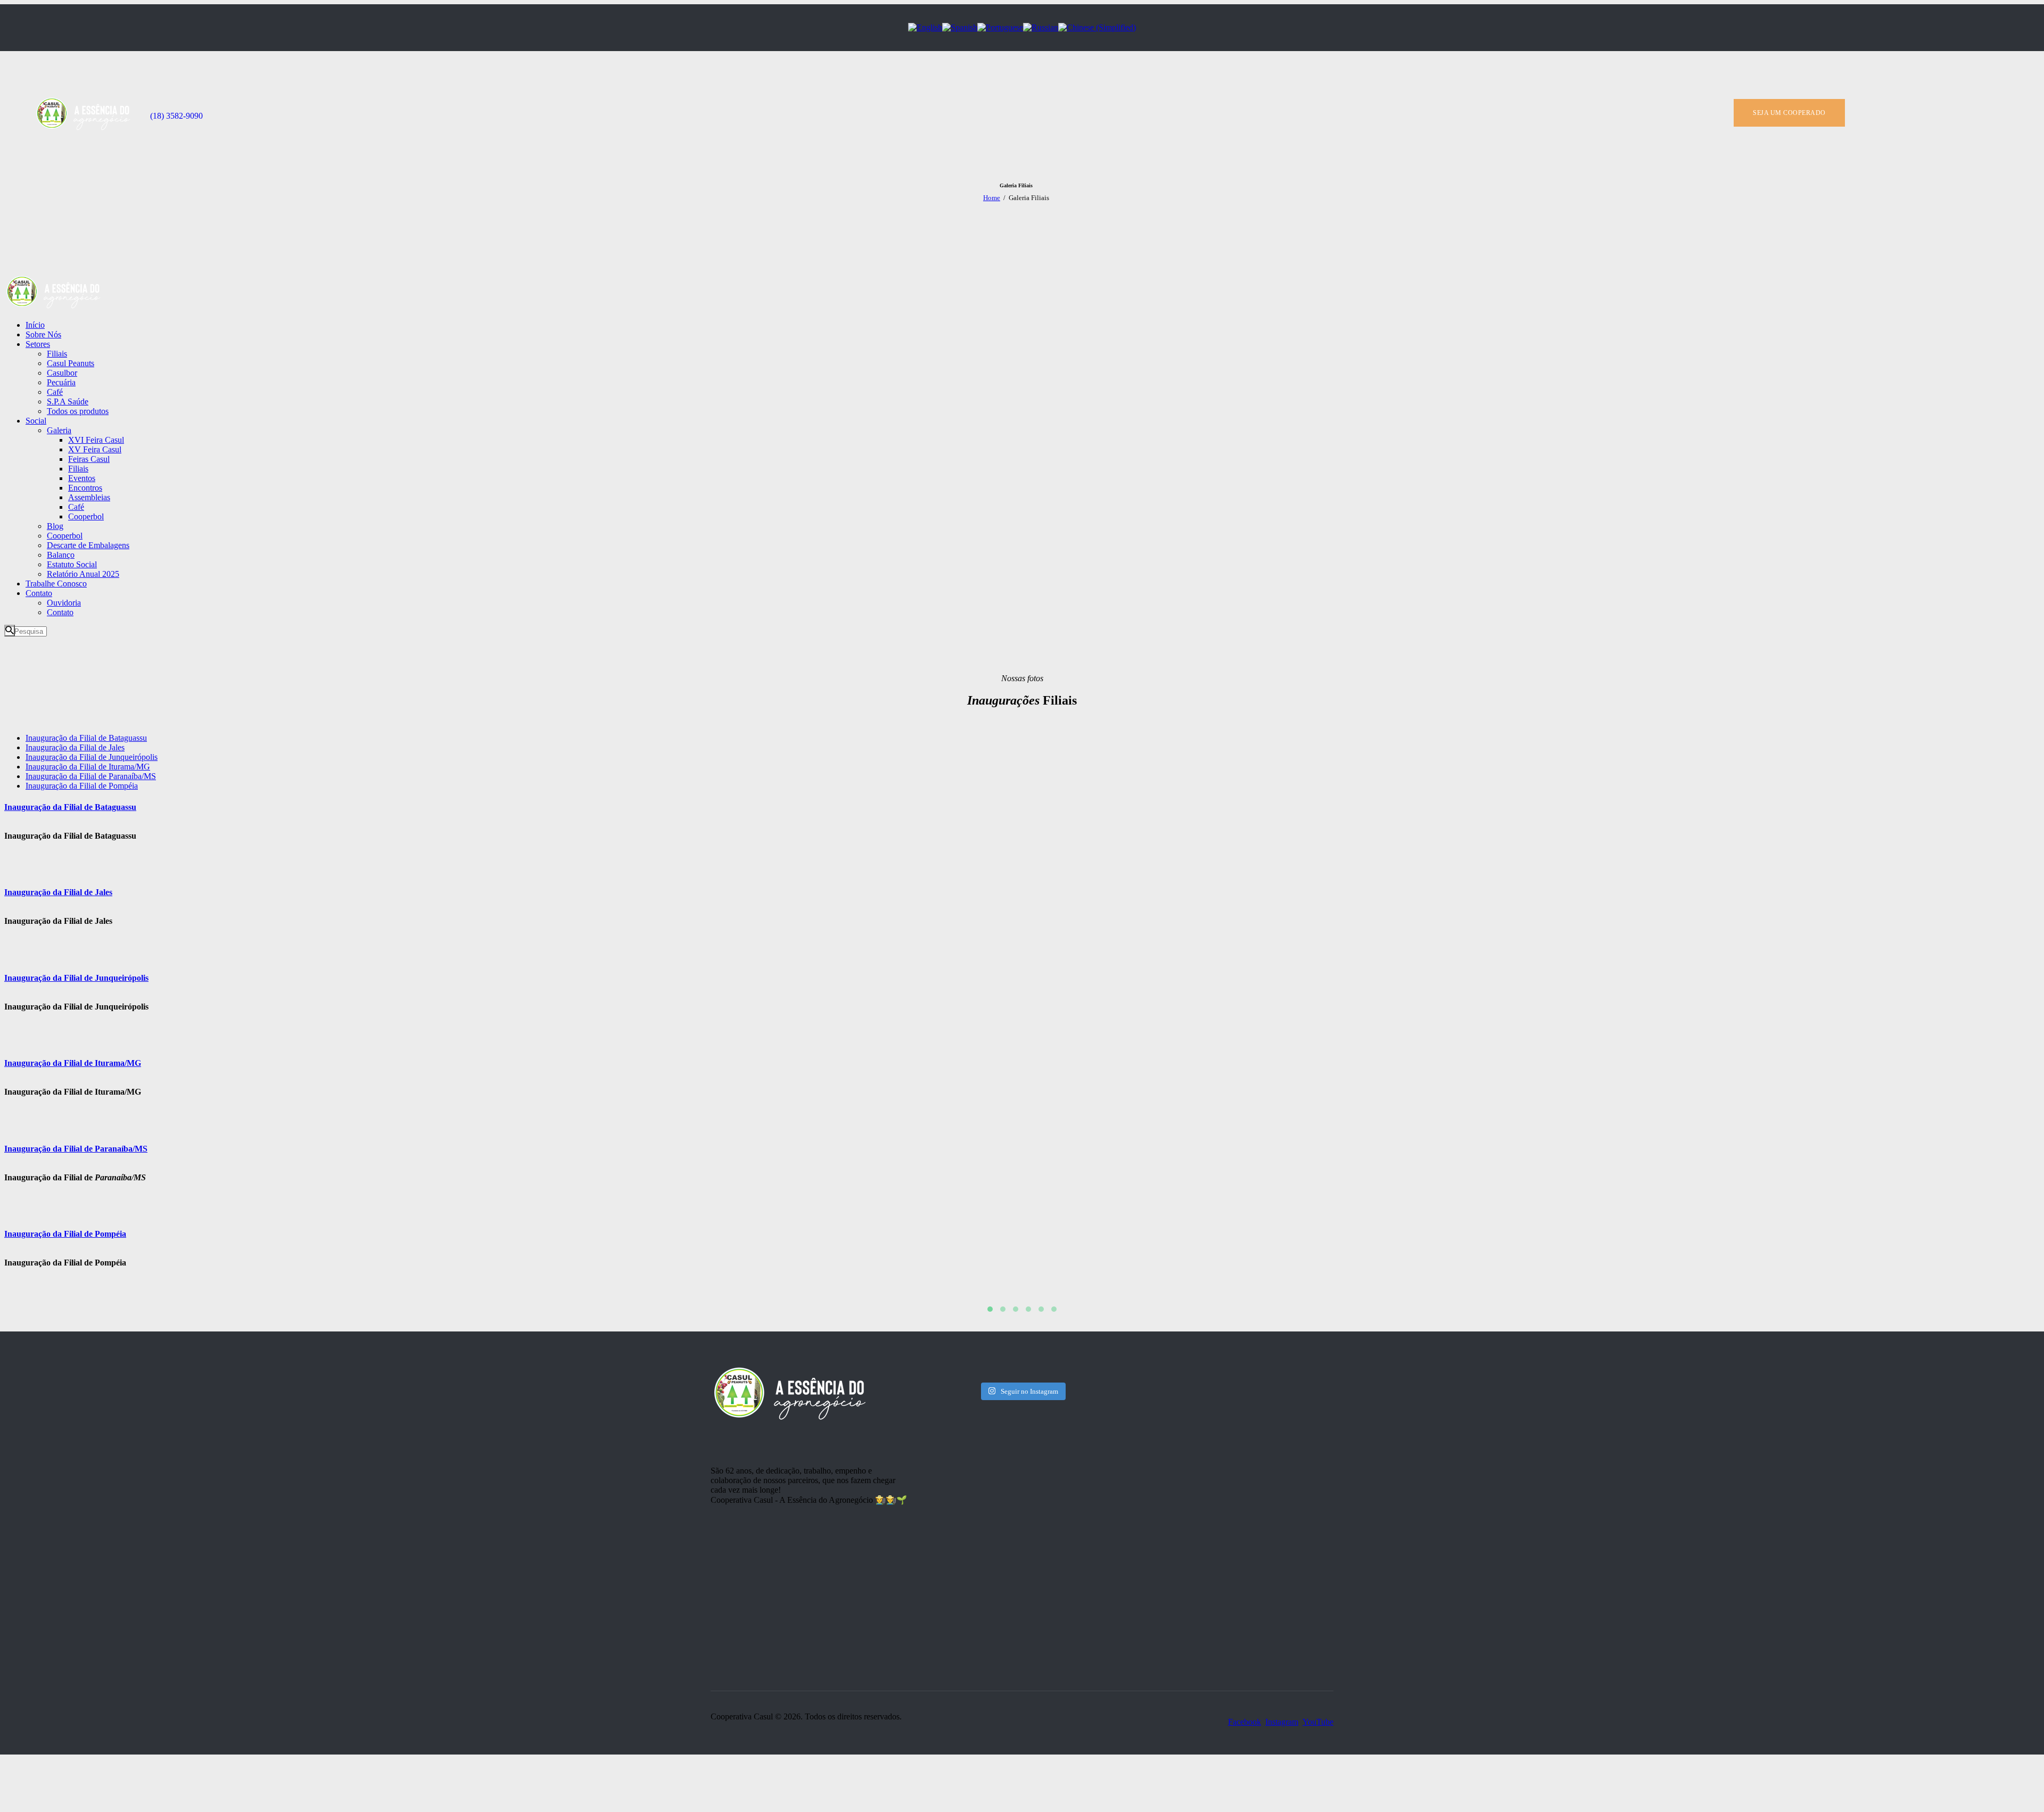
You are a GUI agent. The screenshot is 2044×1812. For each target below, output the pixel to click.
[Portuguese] (1000, 27)
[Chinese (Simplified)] (1097, 27)
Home (992, 198)
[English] (925, 27)
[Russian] (1041, 27)
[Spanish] (960, 27)
